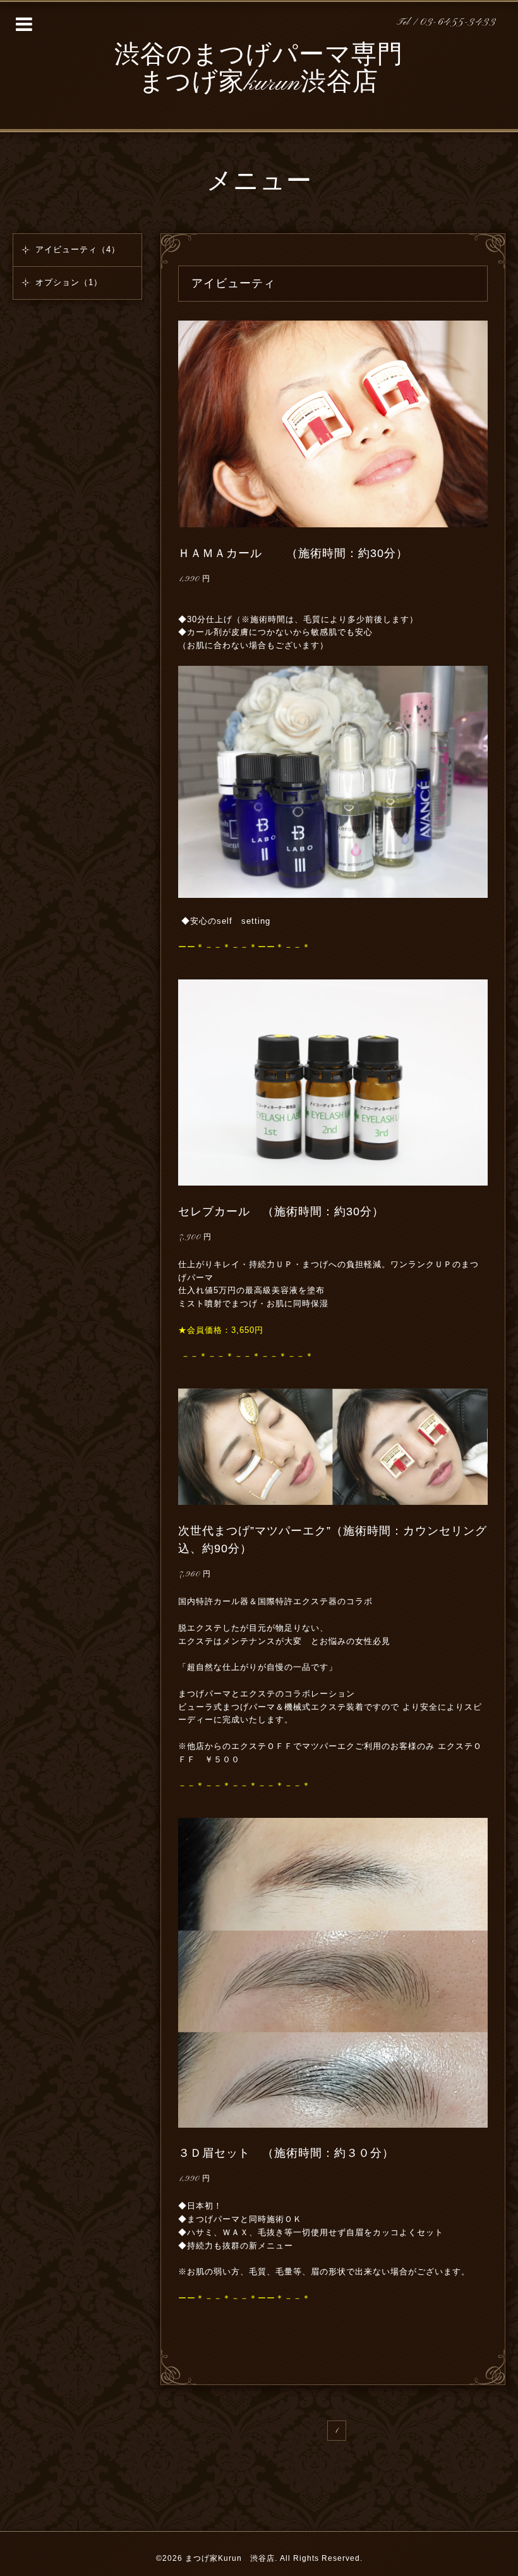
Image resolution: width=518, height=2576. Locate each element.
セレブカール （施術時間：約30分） (281, 1211)
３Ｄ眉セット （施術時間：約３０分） (286, 2153)
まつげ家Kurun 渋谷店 (230, 2558)
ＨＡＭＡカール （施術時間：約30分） (293, 553)
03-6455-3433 (458, 22)
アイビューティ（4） (78, 249)
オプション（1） (69, 282)
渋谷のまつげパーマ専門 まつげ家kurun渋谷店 (259, 70)
